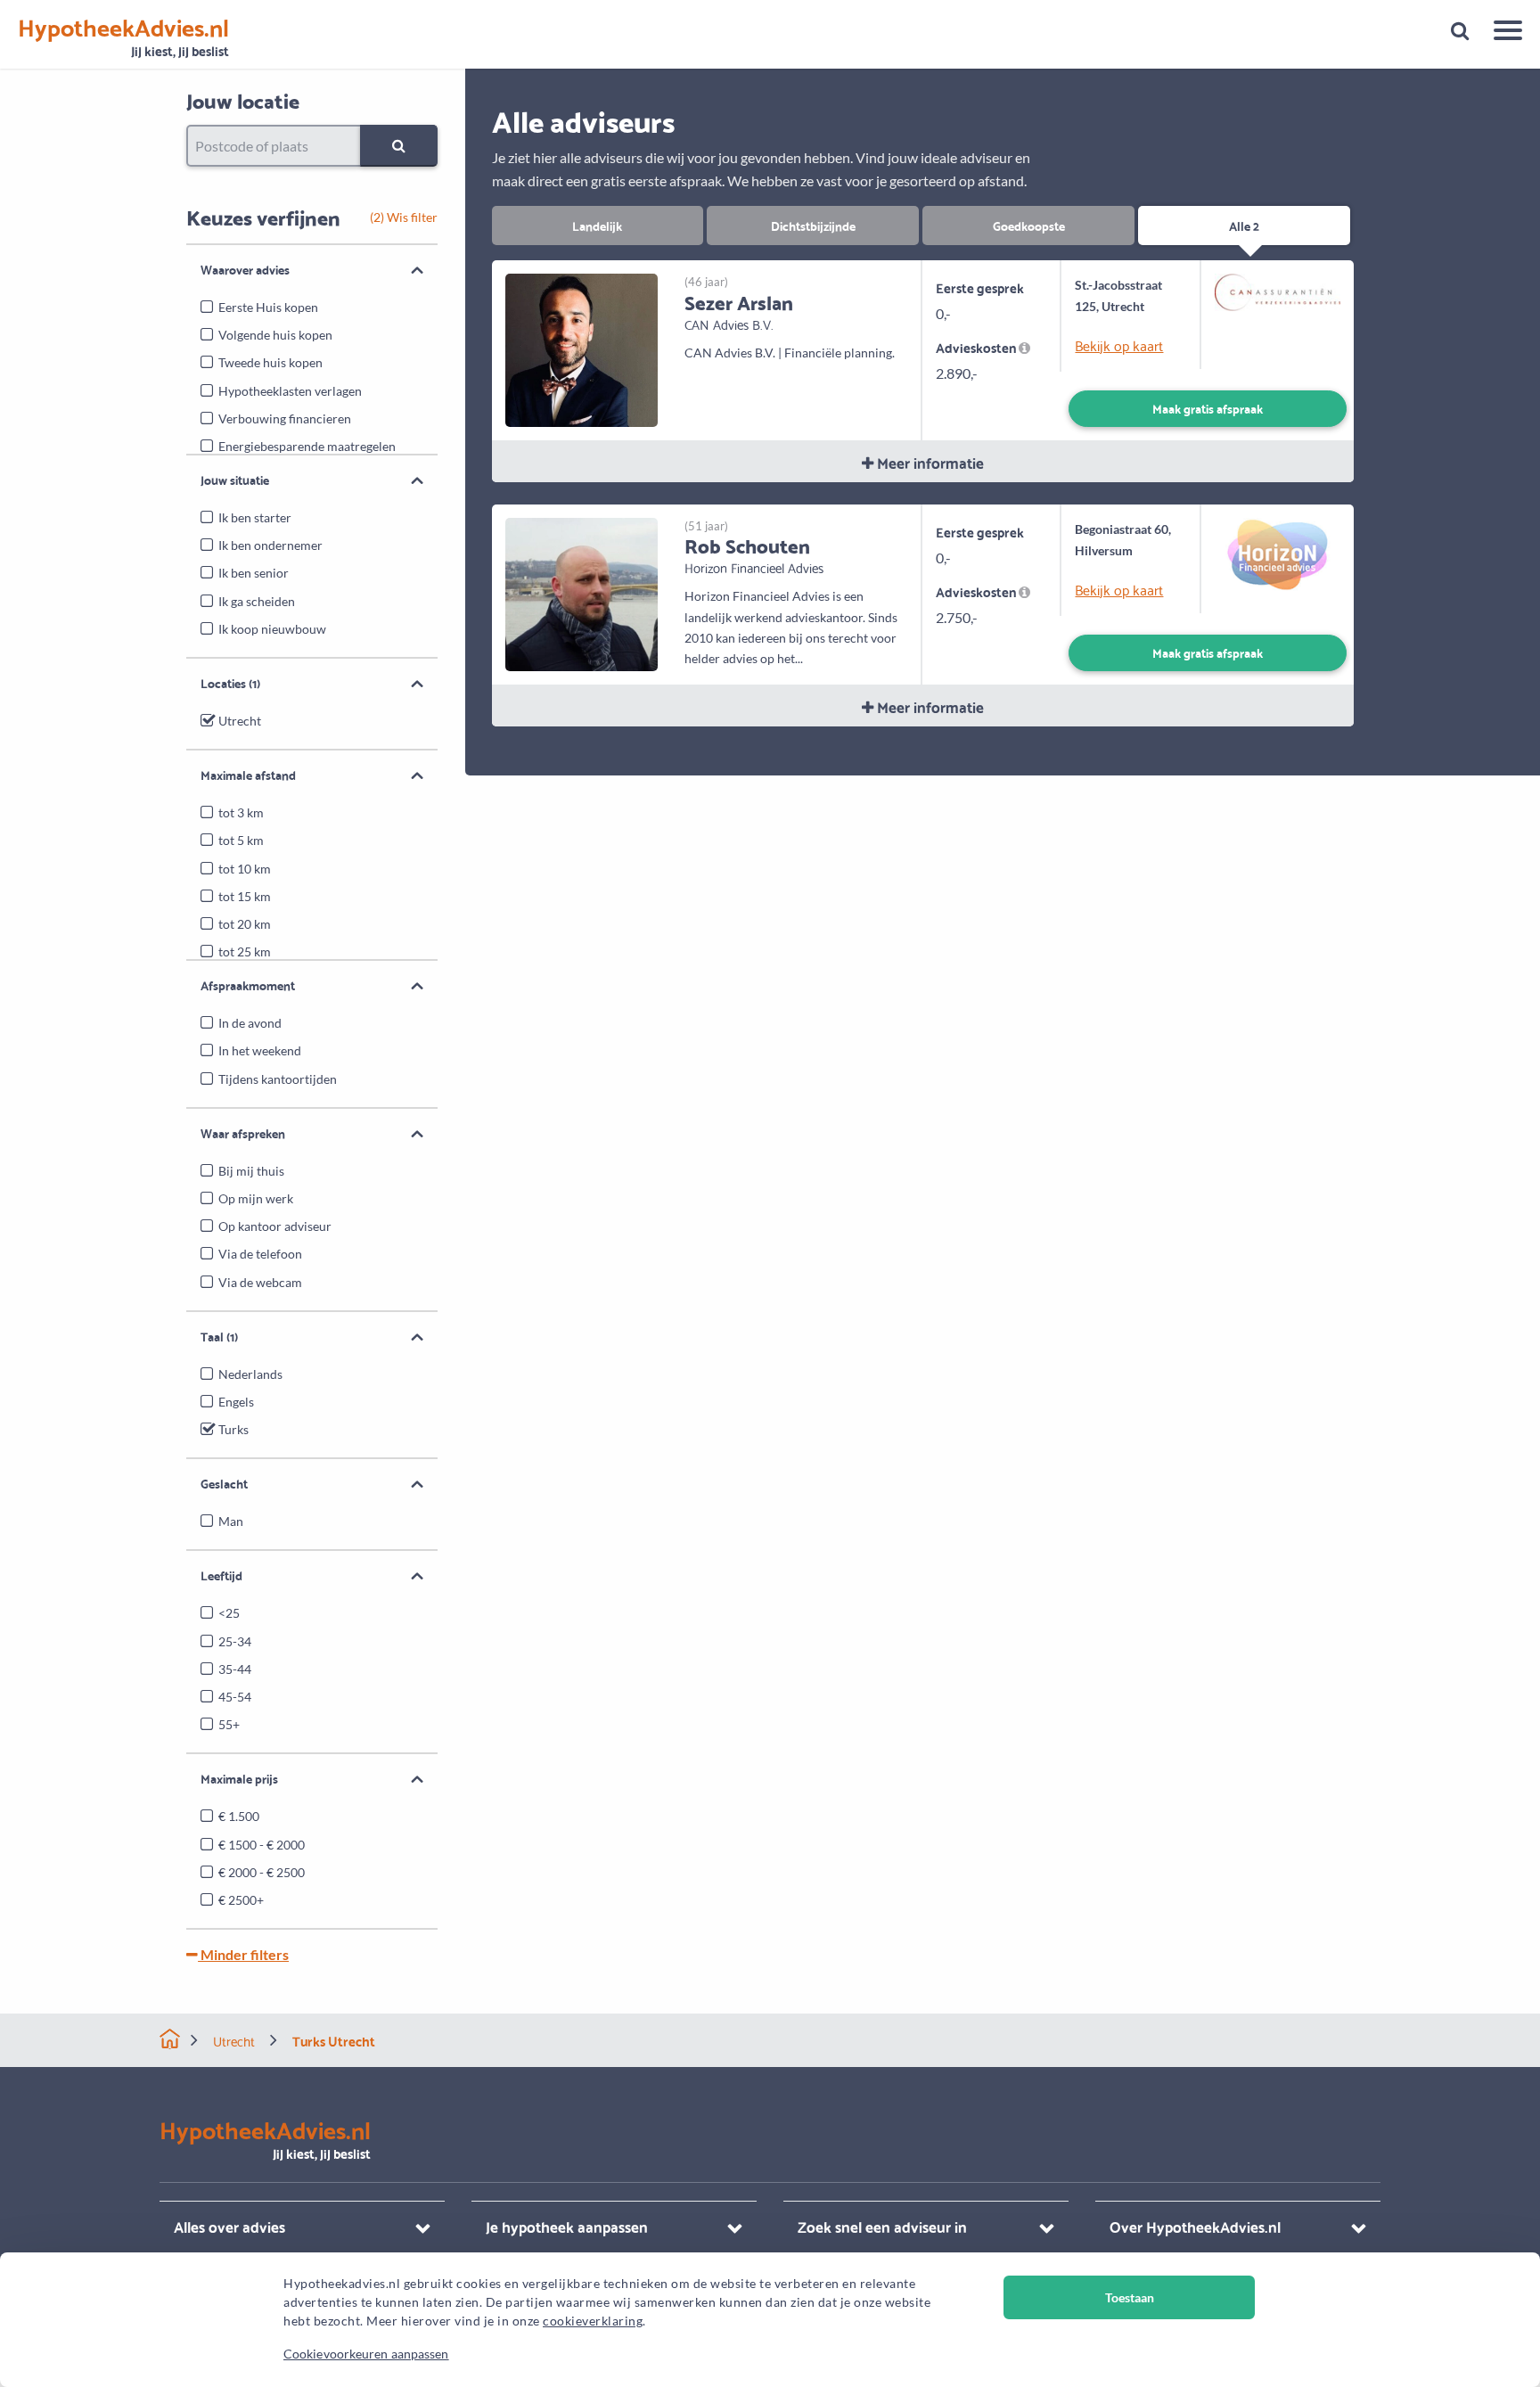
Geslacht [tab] (224, 1483)
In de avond (250, 1023)
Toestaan (1130, 2297)
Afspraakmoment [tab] (248, 985)
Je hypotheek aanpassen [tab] (567, 2226)
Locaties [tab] (230, 683)
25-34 (235, 1641)
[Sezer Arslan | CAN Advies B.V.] (582, 348)
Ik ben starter (255, 517)
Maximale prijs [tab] (239, 1778)
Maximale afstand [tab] (248, 775)
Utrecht (240, 721)
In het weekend (260, 1050)
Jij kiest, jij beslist (123, 38)
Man (231, 1521)
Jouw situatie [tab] (235, 480)
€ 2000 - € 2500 (262, 1872)
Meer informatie (929, 462)
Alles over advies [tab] (229, 2226)
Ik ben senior (254, 573)
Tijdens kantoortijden (278, 1079)
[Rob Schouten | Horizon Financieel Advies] (582, 592)
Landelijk (597, 225)
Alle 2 (1244, 225)
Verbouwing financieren (285, 418)
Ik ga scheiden (257, 601)
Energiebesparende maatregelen (307, 446)
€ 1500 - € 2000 (262, 1845)
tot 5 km (241, 840)
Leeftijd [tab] (221, 1575)
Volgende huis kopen (275, 335)
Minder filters (243, 1954)
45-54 (235, 1697)
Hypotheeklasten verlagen (290, 391)
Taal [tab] (219, 1336)
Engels (236, 1402)
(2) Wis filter (404, 217)
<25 (229, 1613)
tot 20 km (245, 924)
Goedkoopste (1029, 225)
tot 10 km (245, 869)
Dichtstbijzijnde (813, 225)
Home (170, 2039)
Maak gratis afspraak (1208, 408)
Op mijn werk (256, 1198)
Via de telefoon (260, 1254)
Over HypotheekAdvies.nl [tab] (1195, 2226)
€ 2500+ (241, 1900)
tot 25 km (245, 952)
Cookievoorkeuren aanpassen (366, 2354)
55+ (229, 1724)
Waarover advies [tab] (245, 269)
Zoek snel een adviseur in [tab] (882, 2226)
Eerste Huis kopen (268, 307)
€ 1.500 (239, 1816)
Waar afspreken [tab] (243, 1133)
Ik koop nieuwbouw (272, 629)
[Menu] (1501, 33)
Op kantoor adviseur (275, 1226)
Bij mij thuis (251, 1171)
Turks (233, 1429)
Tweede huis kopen (270, 362)
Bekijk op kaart (1119, 345)
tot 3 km (241, 812)
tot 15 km (245, 896)
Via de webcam (260, 1282)
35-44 (235, 1669)
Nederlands (250, 1374)
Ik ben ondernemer (270, 545)
